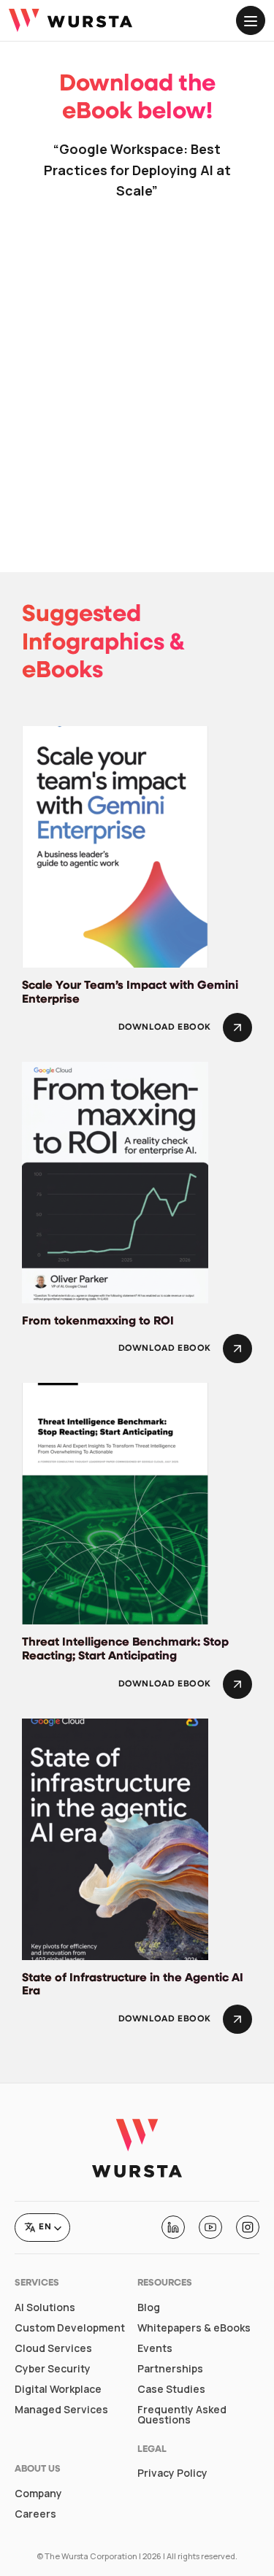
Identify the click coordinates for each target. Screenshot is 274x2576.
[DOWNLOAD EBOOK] (237, 1027)
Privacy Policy (172, 2473)
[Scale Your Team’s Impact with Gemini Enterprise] (115, 846)
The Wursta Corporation (91, 2556)
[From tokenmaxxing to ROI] (115, 1181)
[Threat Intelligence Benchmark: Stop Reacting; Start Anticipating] (115, 1503)
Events (155, 2348)
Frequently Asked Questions (182, 2415)
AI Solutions (45, 2307)
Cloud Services (53, 2348)
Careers (35, 2514)
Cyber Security (53, 2369)
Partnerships (170, 2369)
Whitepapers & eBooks (194, 2328)
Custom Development (70, 2328)
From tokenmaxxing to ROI (98, 1322)
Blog (149, 2307)
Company (38, 2494)
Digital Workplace (58, 2389)
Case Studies (171, 2389)
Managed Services (61, 2410)
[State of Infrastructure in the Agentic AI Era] (115, 1837)
